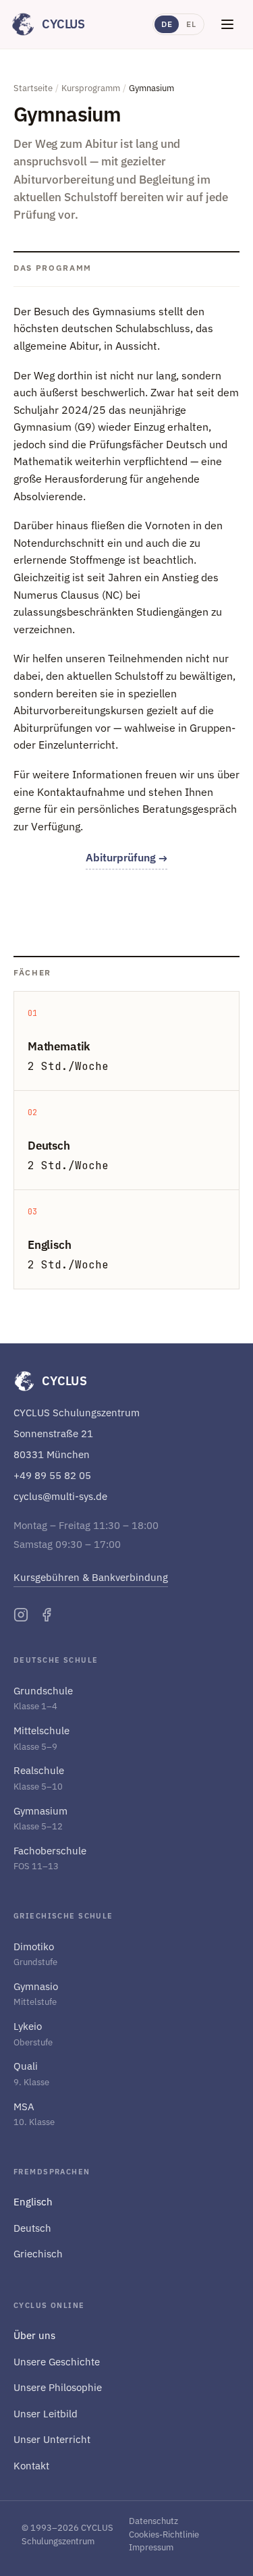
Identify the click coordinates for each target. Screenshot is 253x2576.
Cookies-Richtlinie (164, 2534)
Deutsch (32, 2228)
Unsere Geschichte (57, 2362)
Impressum (151, 2547)
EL (191, 24)
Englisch (33, 2202)
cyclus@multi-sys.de (60, 1496)
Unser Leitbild (46, 2414)
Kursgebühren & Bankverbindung (91, 1577)
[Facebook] (47, 1615)
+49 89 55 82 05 (52, 1475)
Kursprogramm (91, 88)
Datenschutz (153, 2521)
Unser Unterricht (52, 2439)
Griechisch (38, 2254)
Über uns (34, 2335)
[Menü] (227, 24)
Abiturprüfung (126, 857)
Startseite (33, 88)
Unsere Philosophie (58, 2387)
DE (167, 24)
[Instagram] (21, 1615)
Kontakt (31, 2466)
